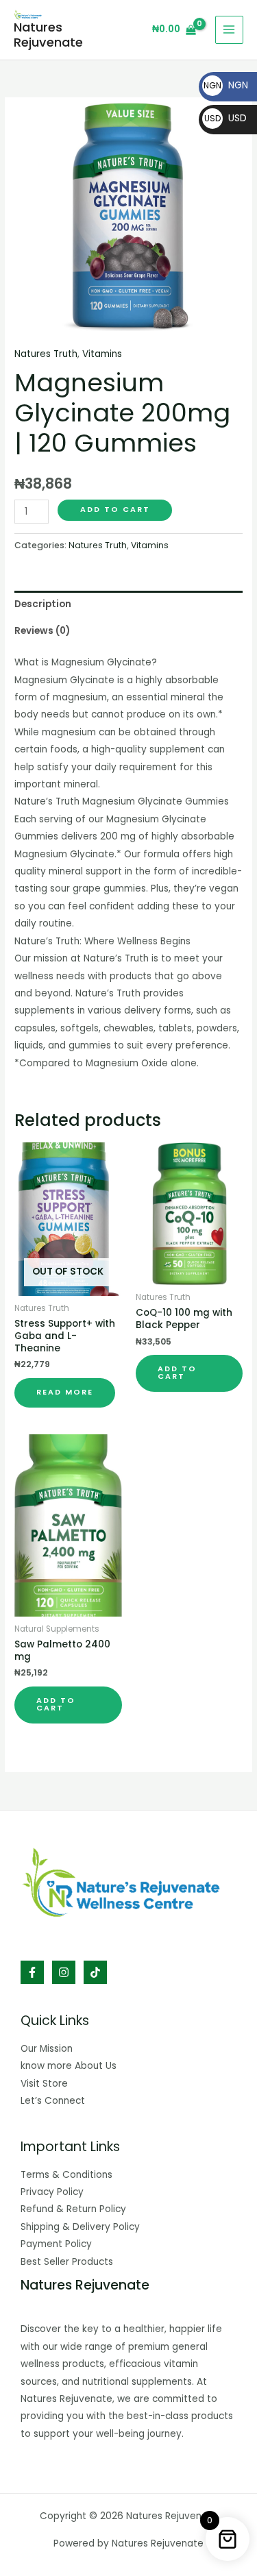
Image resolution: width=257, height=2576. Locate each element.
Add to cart (115, 510)
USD (225, 118)
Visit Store (44, 2084)
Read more (65, 1392)
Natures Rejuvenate (48, 35)
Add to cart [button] (177, 1373)
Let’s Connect (53, 2101)
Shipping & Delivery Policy (80, 2227)
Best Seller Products (67, 2262)
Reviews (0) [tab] (42, 631)
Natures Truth (46, 354)
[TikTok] (95, 1972)
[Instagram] (64, 1972)
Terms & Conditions (66, 2175)
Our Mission (47, 2049)
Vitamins (102, 354)
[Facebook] (32, 1972)
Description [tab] (43, 604)
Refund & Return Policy (73, 2209)
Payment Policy (56, 2244)
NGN (226, 85)
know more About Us (69, 2066)
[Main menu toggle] (229, 30)
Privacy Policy (52, 2192)
